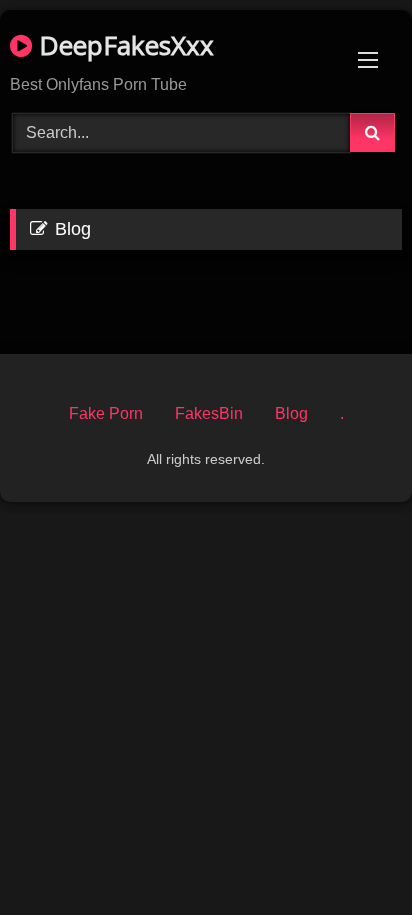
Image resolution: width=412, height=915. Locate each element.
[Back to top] (350, 855)
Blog (291, 413)
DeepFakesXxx (123, 45)
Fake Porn (106, 413)
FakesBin (209, 413)
